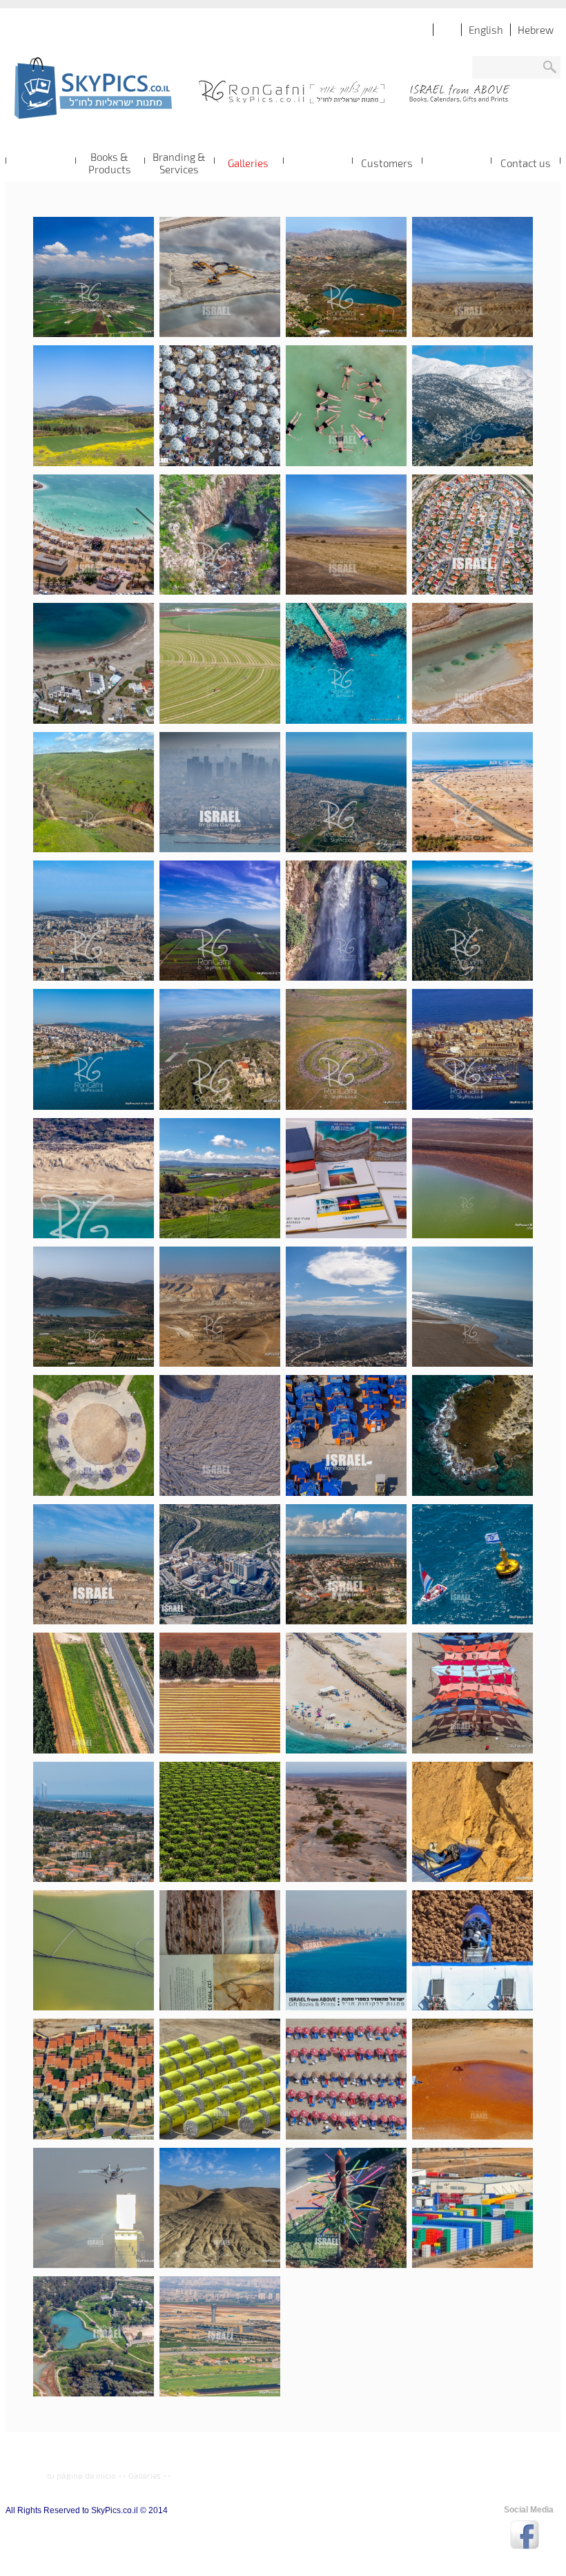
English (486, 30)
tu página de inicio (81, 2475)
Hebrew (536, 30)
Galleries (145, 2475)
